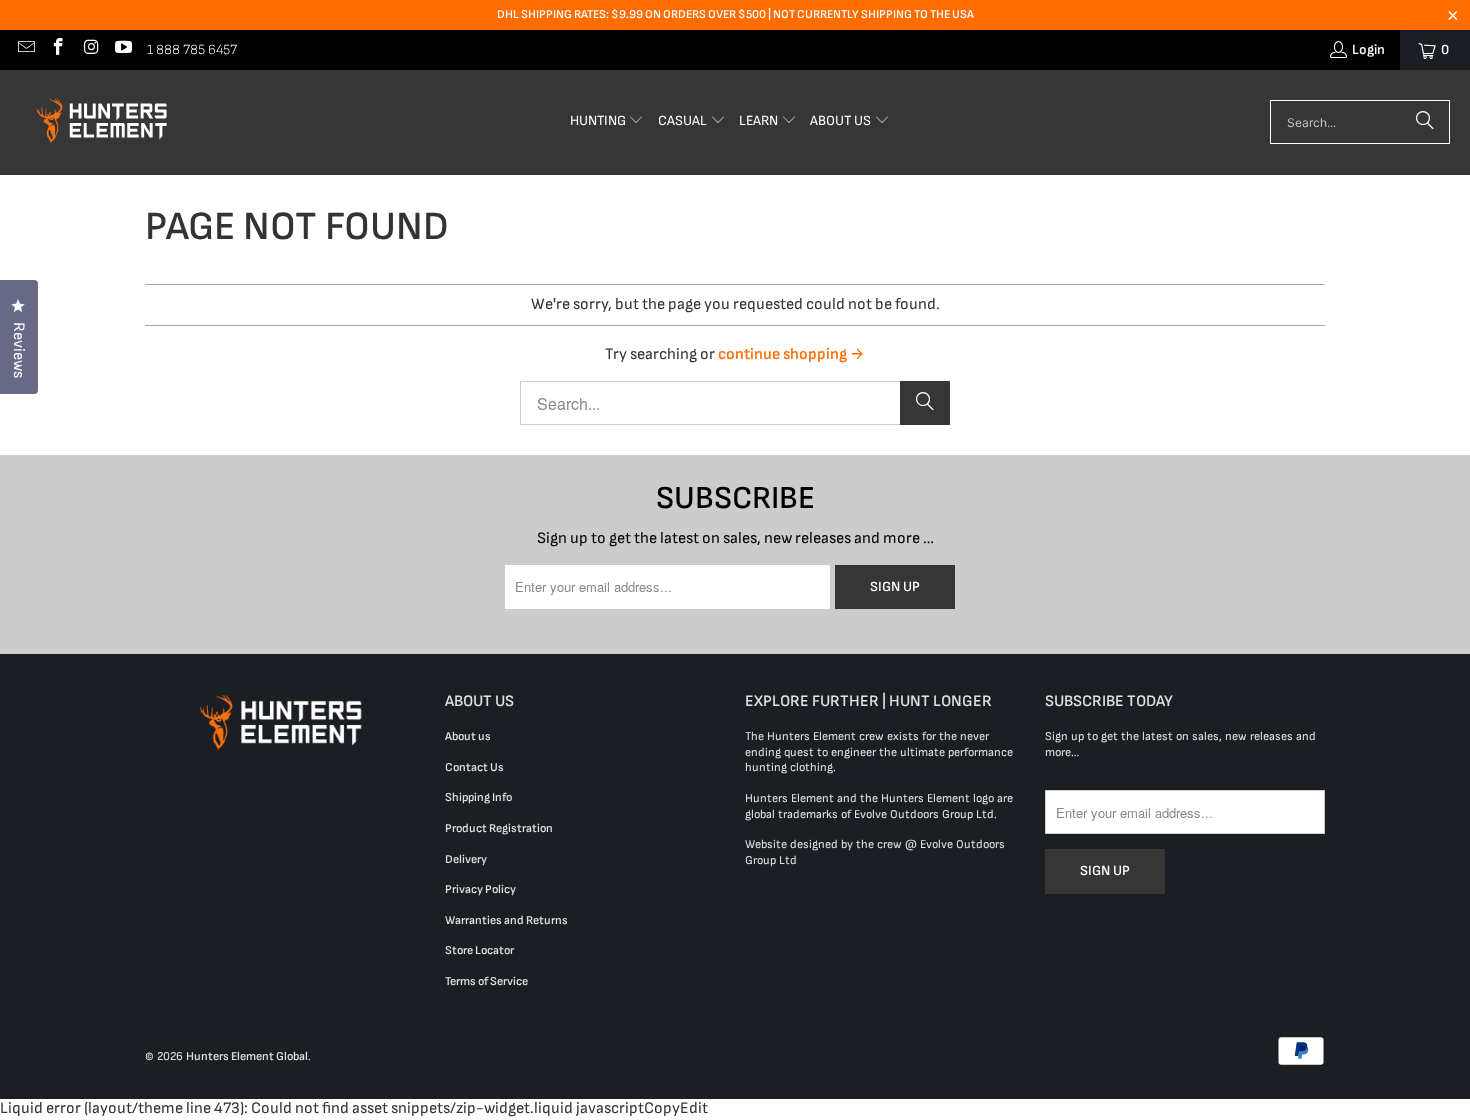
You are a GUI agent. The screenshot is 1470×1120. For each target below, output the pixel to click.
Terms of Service (486, 981)
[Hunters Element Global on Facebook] (58, 49)
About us (468, 736)
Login (1368, 49)
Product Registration (499, 828)
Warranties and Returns (506, 920)
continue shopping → (791, 354)
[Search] (1425, 122)
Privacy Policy (480, 889)
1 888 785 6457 (192, 49)
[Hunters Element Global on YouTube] (123, 49)
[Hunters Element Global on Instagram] (90, 49)
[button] (607, 122)
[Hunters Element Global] (105, 122)
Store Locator (479, 950)
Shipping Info (478, 797)
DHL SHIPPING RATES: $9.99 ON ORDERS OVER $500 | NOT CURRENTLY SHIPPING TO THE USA (735, 14)
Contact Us (474, 767)
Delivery (466, 859)
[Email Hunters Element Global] (25, 49)
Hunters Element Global (247, 1056)
